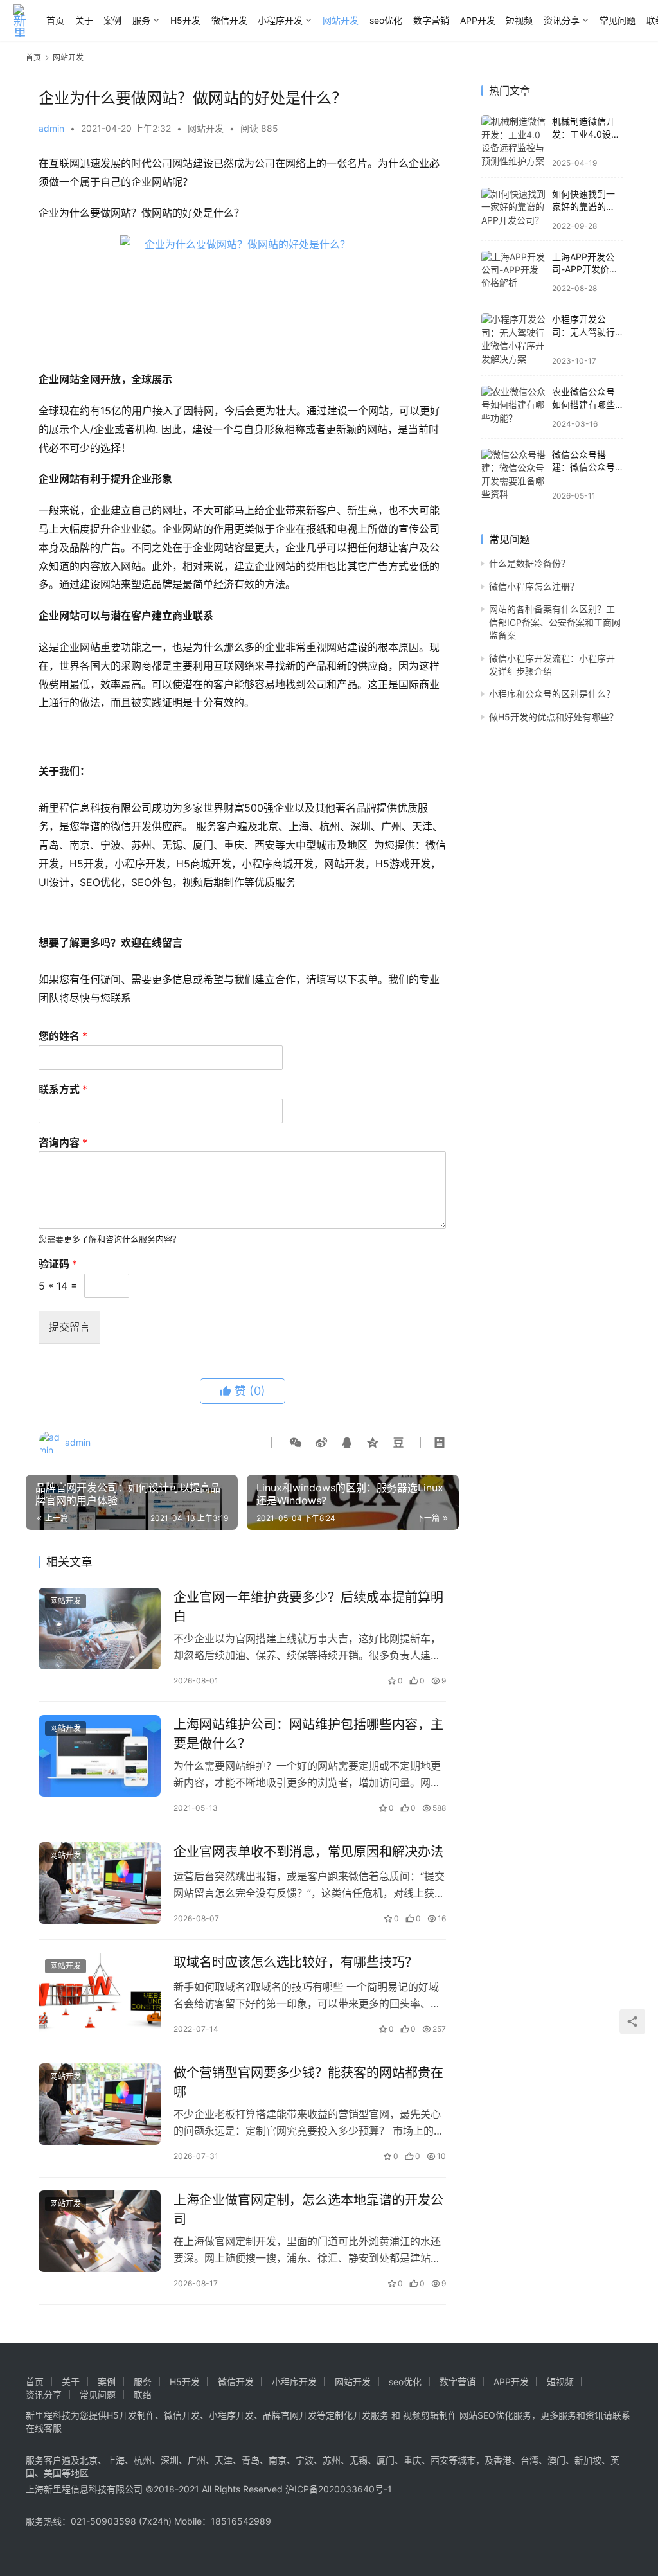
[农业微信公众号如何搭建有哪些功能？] (513, 407)
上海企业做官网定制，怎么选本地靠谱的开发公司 (308, 2209)
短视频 (519, 20)
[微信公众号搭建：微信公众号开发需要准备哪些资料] (513, 475)
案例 (112, 20)
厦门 (386, 2460)
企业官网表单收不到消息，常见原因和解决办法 (308, 1852)
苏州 (332, 2460)
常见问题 (618, 20)
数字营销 (431, 20)
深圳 (170, 2460)
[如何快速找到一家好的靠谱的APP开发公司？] (513, 209)
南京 (278, 2460)
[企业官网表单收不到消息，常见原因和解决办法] (100, 1883)
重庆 (413, 2460)
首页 (55, 20)
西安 (440, 2460)
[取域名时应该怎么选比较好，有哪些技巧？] (100, 1994)
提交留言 (69, 1327)
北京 (89, 2460)
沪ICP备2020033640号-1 (339, 2489)
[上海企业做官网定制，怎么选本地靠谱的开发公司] (100, 2231)
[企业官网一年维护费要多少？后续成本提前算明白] (100, 1629)
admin (51, 128)
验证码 (58, 1264)
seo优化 (386, 20)
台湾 (529, 2460)
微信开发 (229, 20)
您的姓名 (63, 1036)
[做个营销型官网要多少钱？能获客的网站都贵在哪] (100, 2104)
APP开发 (478, 20)
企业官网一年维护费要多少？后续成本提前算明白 (308, 1607)
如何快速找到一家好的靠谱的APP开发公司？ (583, 206)
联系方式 (63, 1089)
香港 (502, 2460)
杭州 (143, 2460)
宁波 (305, 2460)
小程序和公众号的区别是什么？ (552, 694)
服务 (141, 20)
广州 (197, 2460)
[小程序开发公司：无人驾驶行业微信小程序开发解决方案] (513, 339)
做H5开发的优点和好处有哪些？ (554, 717)
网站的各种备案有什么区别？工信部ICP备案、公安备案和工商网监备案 (555, 622)
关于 (84, 20)
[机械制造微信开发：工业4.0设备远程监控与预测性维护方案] (513, 141)
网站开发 (341, 20)
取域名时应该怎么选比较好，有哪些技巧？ (296, 1962)
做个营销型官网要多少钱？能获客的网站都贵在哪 (308, 2082)
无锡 (359, 2460)
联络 (143, 2394)
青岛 (251, 2460)
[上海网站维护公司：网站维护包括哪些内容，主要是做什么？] (100, 1756)
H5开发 (185, 20)
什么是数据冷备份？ (529, 563)
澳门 (556, 2460)
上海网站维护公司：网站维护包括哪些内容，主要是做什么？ (308, 1734)
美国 (53, 2473)
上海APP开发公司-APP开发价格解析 (585, 269)
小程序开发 (280, 20)
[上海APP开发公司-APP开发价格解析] (513, 272)
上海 (116, 2460)
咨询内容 (63, 1142)
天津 (224, 2460)
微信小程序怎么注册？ (534, 586)
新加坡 (588, 2460)
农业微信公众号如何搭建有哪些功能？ (583, 404)
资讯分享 (562, 20)
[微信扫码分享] (296, 1443)
